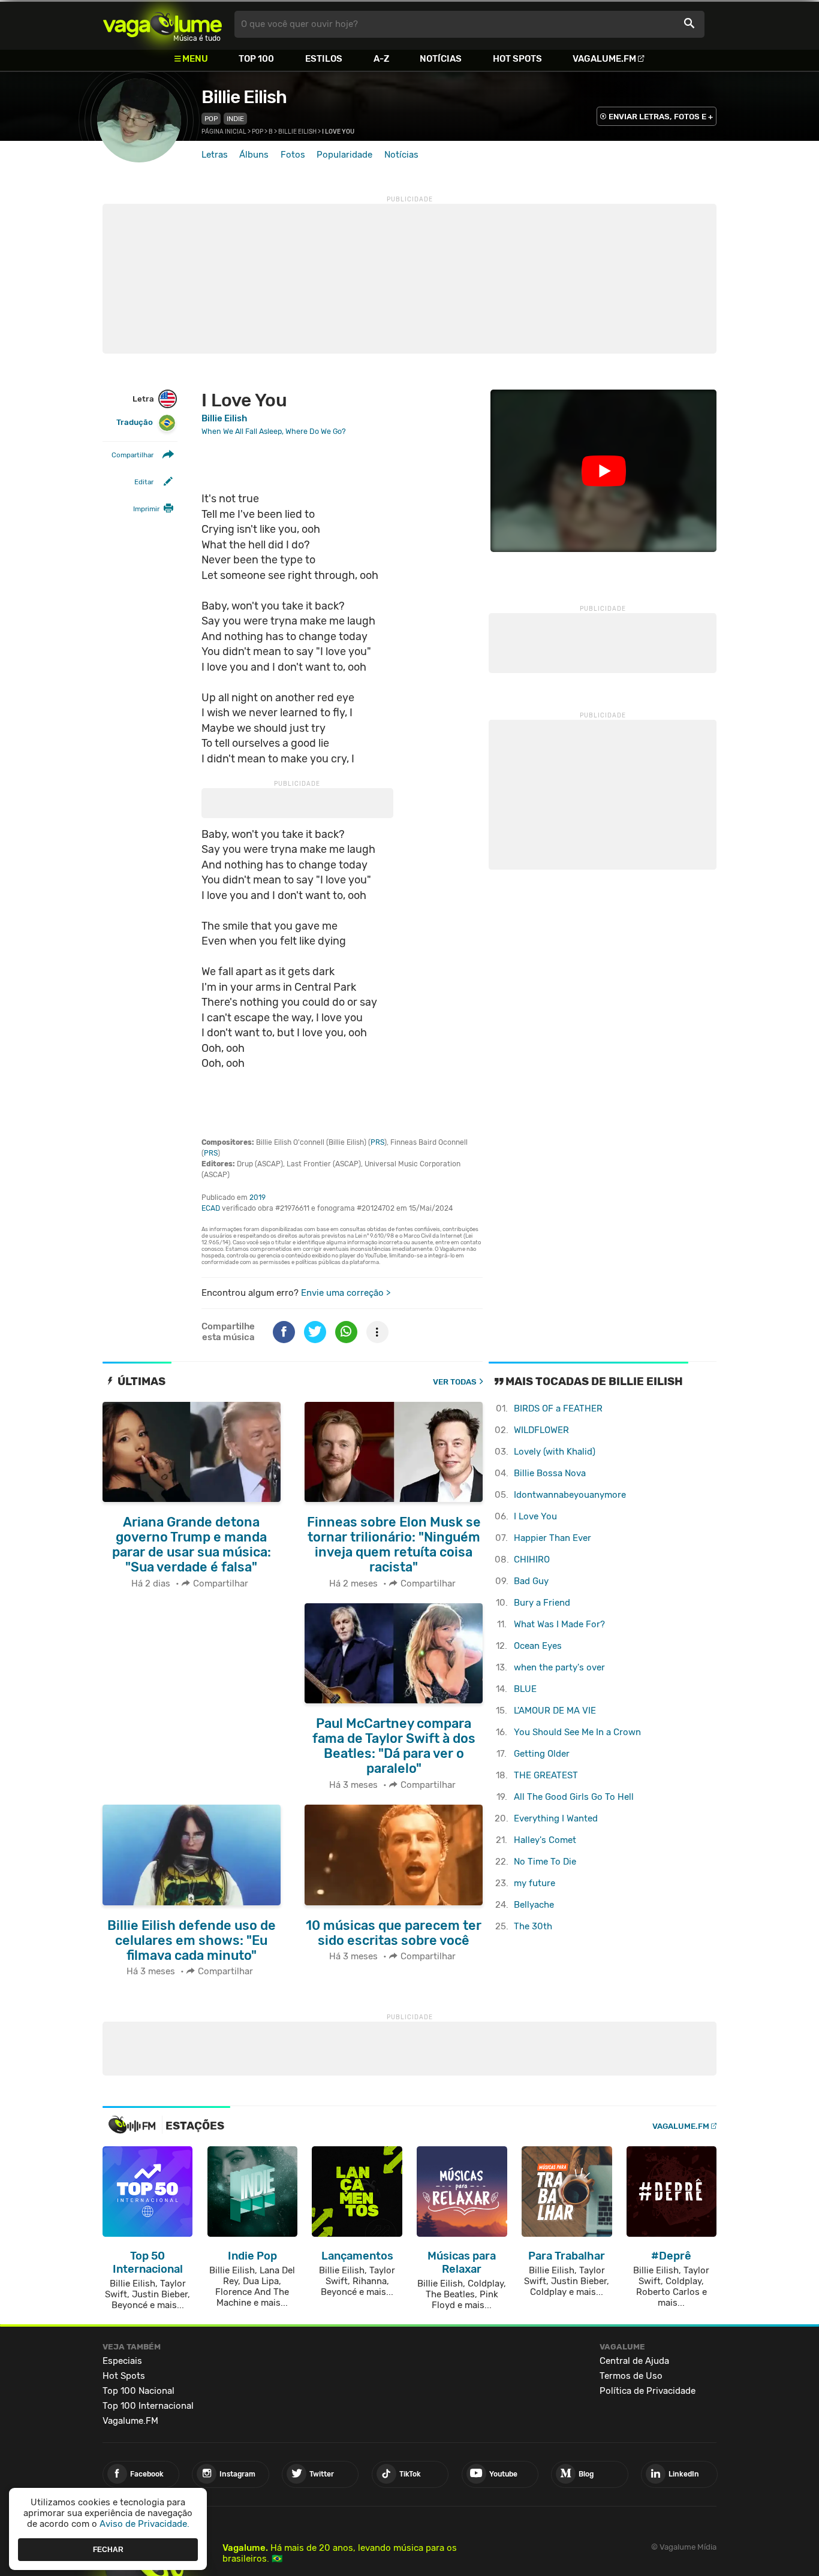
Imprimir (146, 509)
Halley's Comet (545, 1840)
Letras (215, 155)
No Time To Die (545, 1862)
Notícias (441, 59)
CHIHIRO (532, 1560)
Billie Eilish (244, 97)
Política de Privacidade (648, 2391)
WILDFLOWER (541, 1430)
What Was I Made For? (559, 1624)
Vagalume (162, 24)
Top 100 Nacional (138, 2391)
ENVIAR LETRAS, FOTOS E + (661, 117)
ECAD (211, 1208)
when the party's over (559, 1667)
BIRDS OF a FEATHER (558, 1408)
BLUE (525, 1689)
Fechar (108, 2549)
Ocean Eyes (538, 1646)
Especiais (122, 2361)
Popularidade (344, 155)
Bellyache (534, 1905)
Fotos (293, 155)
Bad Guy (531, 1581)
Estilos (324, 59)
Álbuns (254, 155)
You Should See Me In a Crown (577, 1732)
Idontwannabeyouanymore (570, 1495)
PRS (377, 1142)
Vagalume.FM (604, 59)
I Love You (535, 1516)
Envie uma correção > (346, 1293)
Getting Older (542, 1754)
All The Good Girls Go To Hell (574, 1797)
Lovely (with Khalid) (555, 1452)
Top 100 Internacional (148, 2406)
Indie (235, 119)
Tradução (135, 423)
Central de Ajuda (634, 2361)
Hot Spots (517, 59)
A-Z (381, 59)
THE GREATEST (546, 1775)
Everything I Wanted (556, 1818)
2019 (258, 1197)
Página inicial (224, 132)
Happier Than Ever (552, 1538)
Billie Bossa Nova (550, 1473)
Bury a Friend (542, 1603)
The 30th (533, 1926)
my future (535, 1883)
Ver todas (455, 1382)
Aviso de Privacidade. (144, 2524)
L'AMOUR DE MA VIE (555, 1711)
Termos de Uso (631, 2376)
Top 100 (256, 59)
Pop (211, 119)
